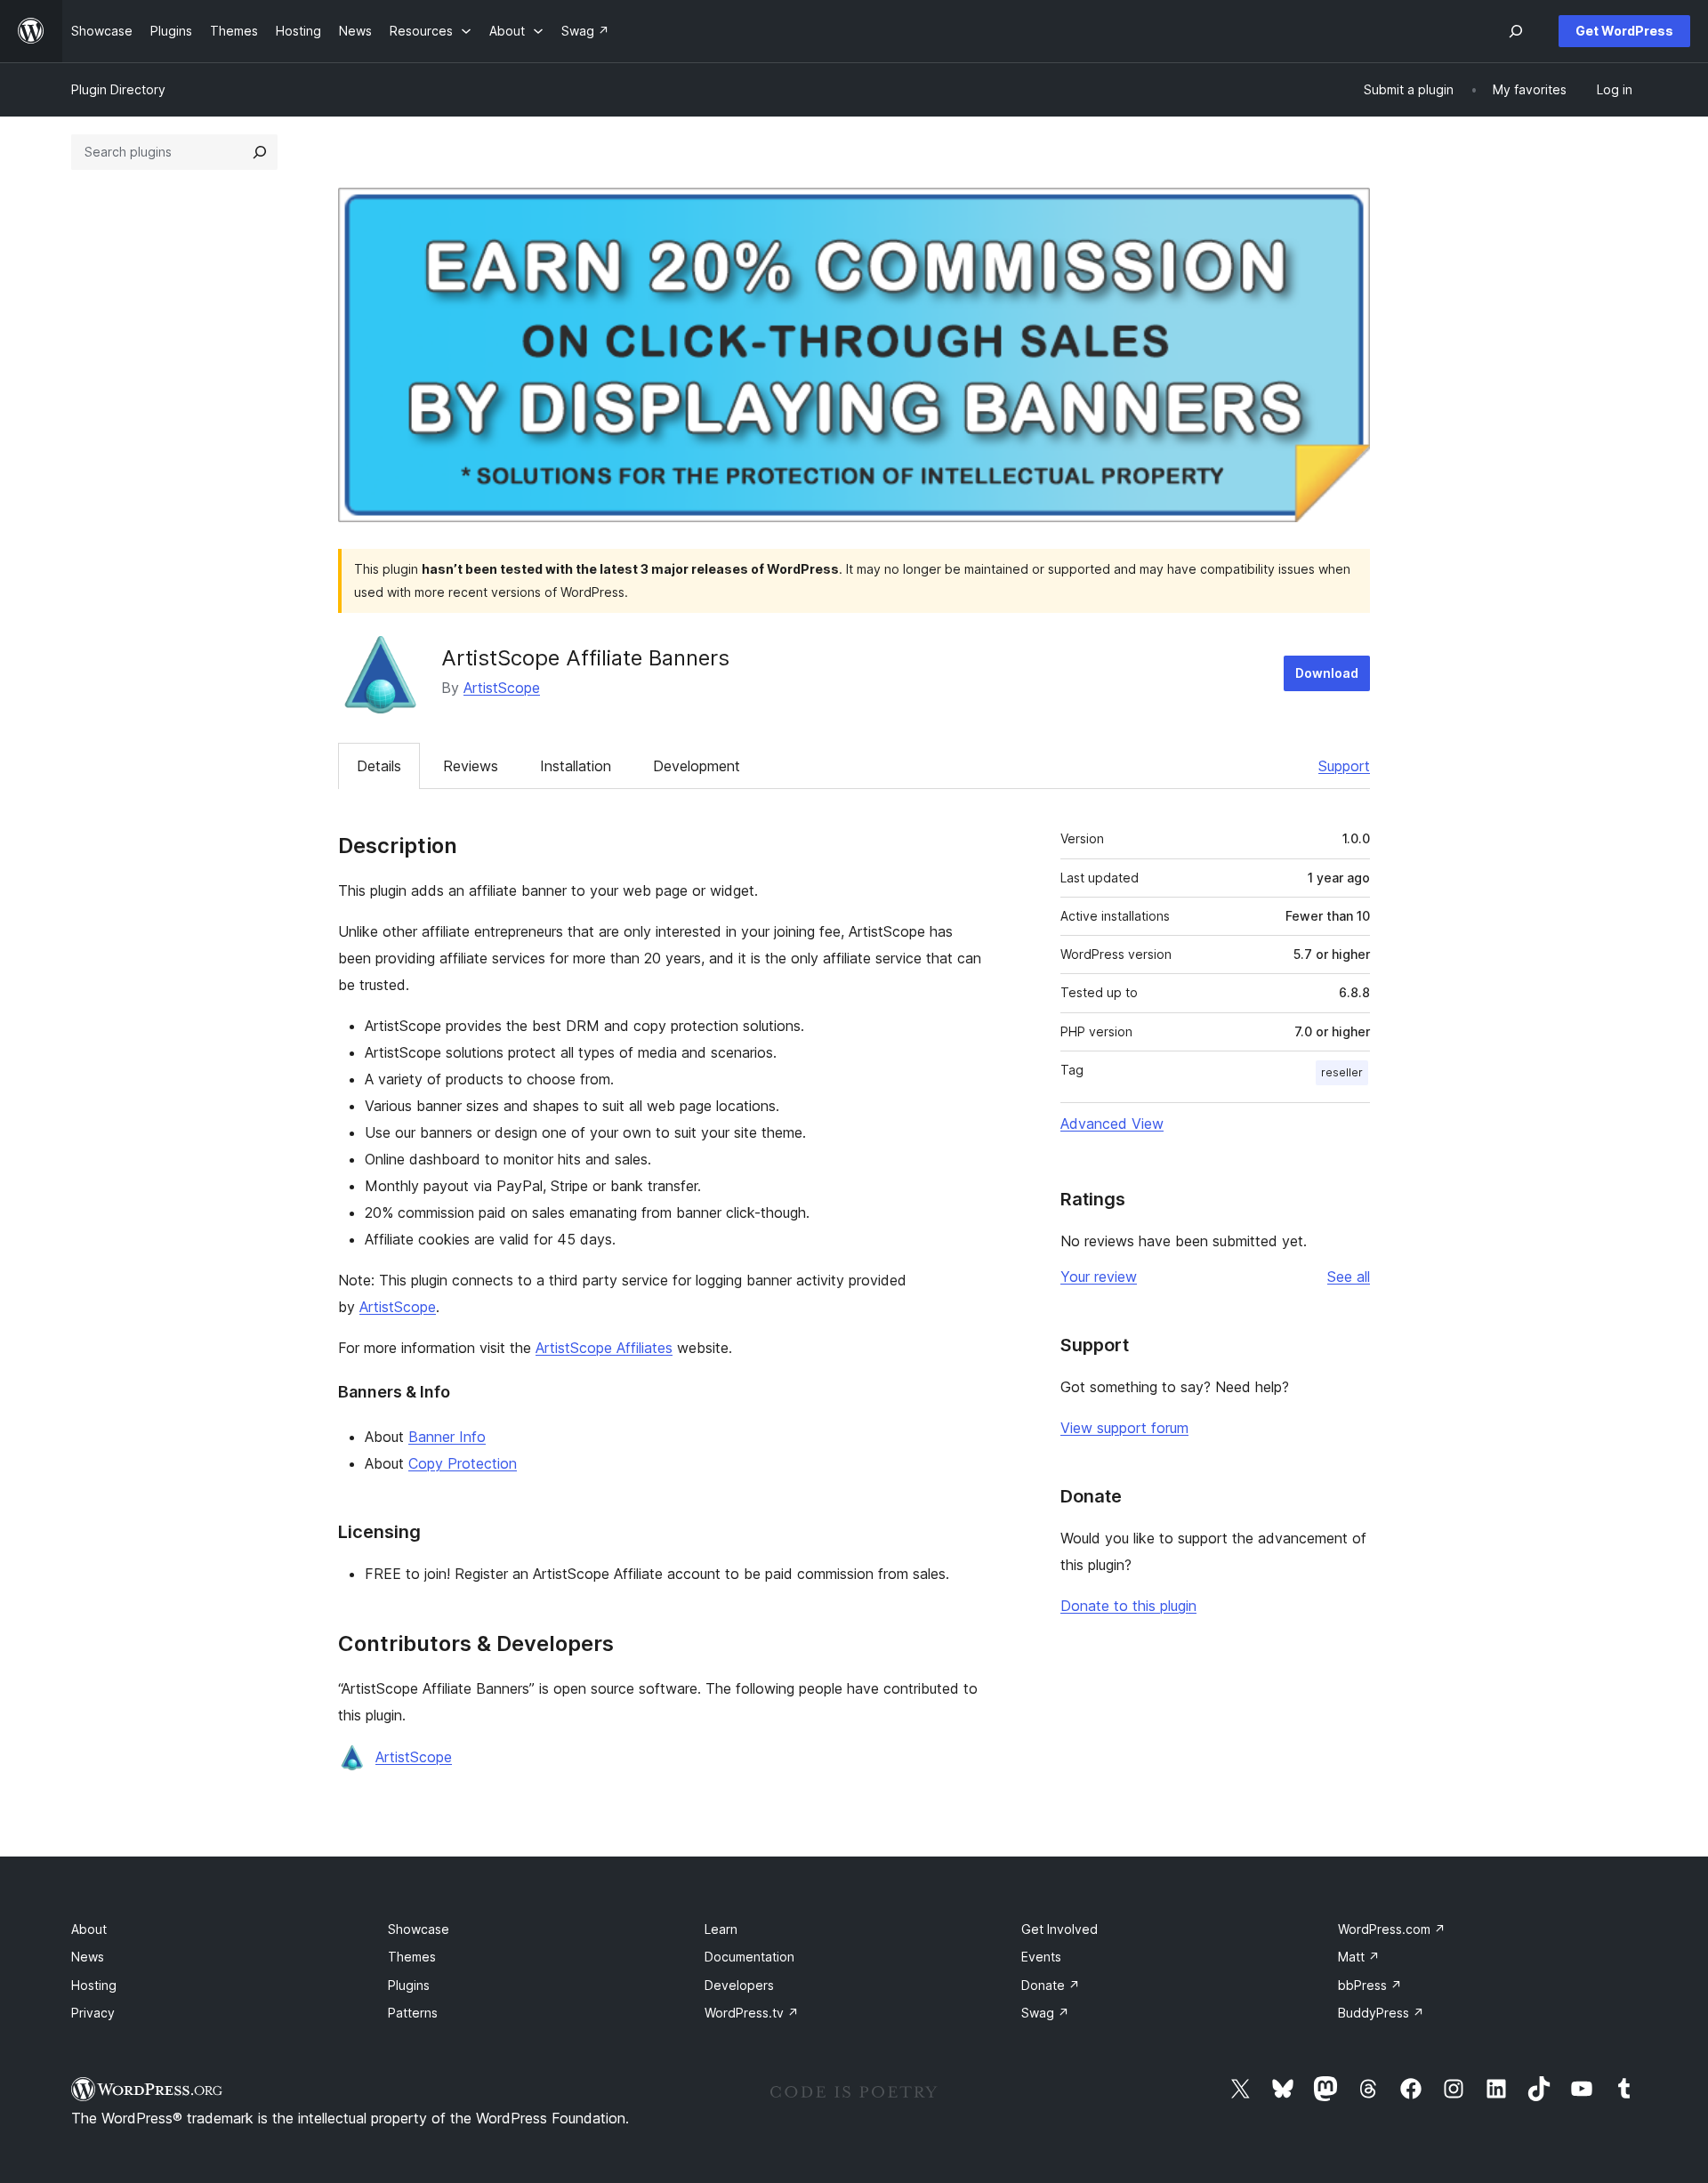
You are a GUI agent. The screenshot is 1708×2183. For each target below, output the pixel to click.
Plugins (409, 1985)
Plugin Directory (118, 89)
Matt (1359, 1957)
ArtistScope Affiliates (604, 1348)
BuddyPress (1381, 2013)
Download (1327, 673)
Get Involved (1059, 1929)
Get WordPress (1624, 31)
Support (1344, 766)
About (89, 1929)
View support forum (1124, 1428)
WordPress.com (1392, 1929)
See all (1349, 1277)
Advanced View (1112, 1124)
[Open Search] (1516, 31)
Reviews (471, 766)
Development (697, 766)
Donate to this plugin (1128, 1606)
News (88, 1957)
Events (1041, 1957)
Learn (721, 1929)
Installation (576, 766)
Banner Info (447, 1437)
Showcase (419, 1929)
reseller (1342, 1072)
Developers (739, 1985)
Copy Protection (463, 1463)
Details (379, 766)
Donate (1051, 1985)
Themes (412, 1957)
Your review (1099, 1277)
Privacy (93, 2013)
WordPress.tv (752, 2013)
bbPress (1370, 1985)
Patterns (413, 2013)
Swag (1045, 2013)
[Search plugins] (260, 152)
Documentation (749, 1957)
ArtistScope (502, 688)
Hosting (94, 1985)
